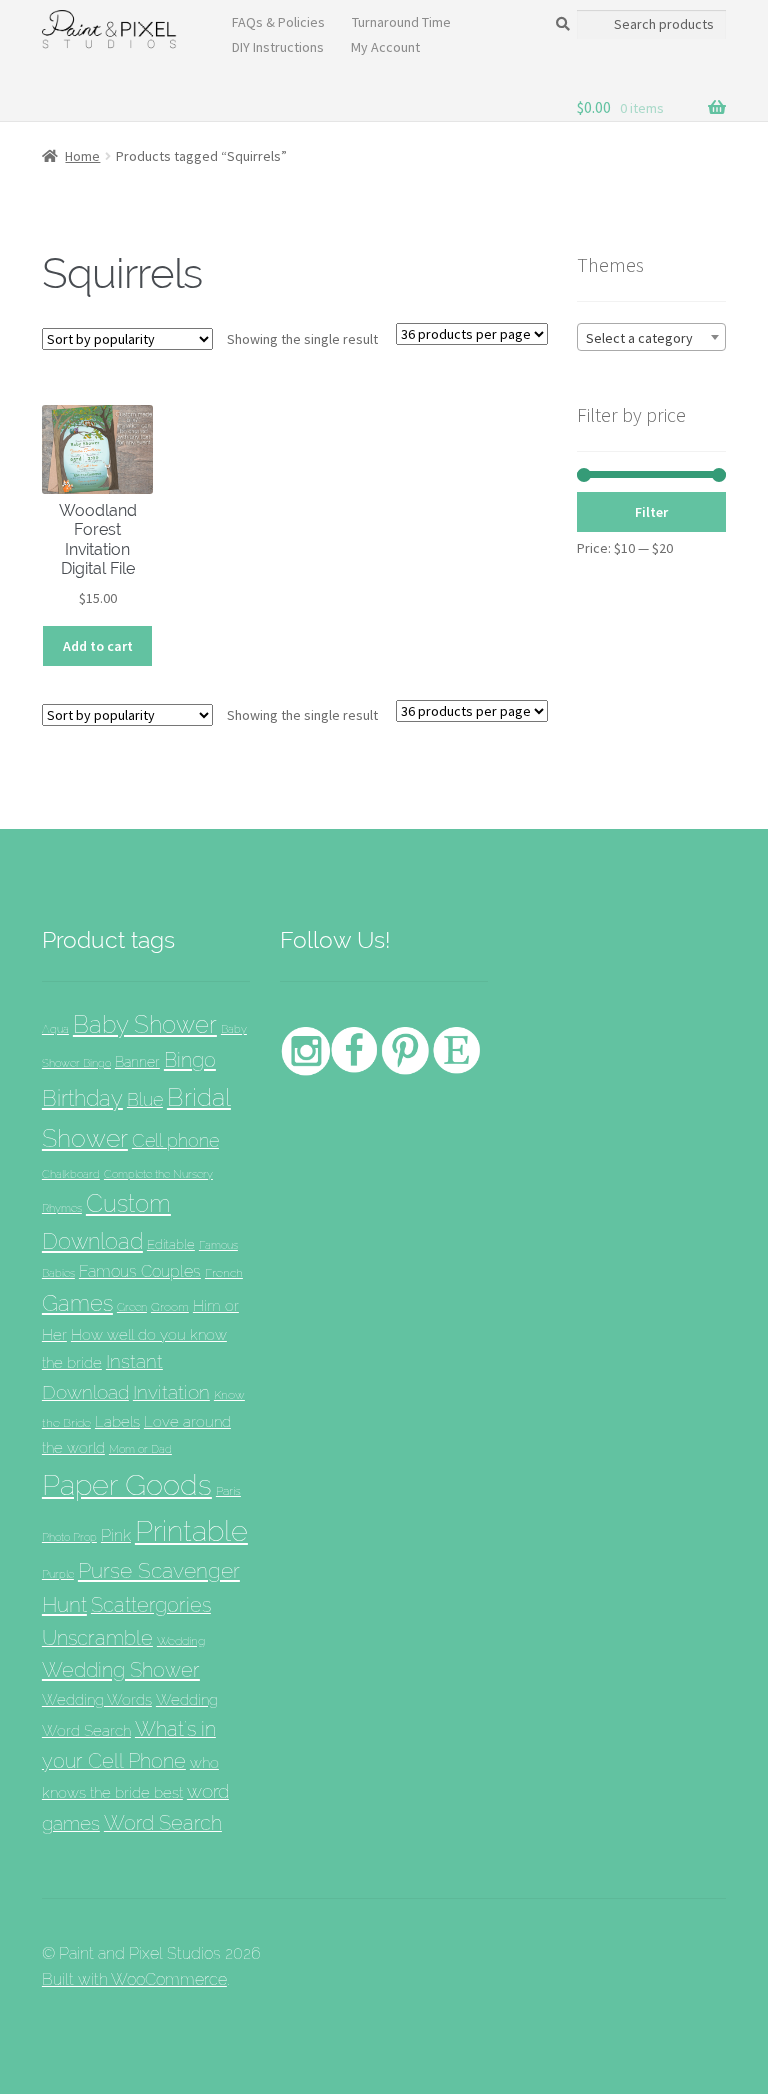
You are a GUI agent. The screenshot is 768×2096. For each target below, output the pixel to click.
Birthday (82, 1098)
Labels (117, 1421)
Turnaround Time (401, 22)
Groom (170, 1307)
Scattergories (151, 1605)
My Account (385, 47)
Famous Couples (140, 1271)
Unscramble (97, 1638)
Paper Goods (127, 1484)
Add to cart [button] (98, 646)
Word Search (163, 1823)
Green (132, 1307)
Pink (116, 1535)
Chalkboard (71, 1174)
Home (82, 156)
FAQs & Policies (278, 22)
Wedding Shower (121, 1670)
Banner (137, 1062)
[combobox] (651, 337)
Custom (128, 1203)
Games (77, 1303)
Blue (145, 1099)
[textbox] (651, 338)
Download (92, 1241)
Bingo (190, 1060)
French (224, 1272)
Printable (191, 1531)
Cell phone (175, 1140)
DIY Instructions (278, 47)
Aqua (55, 1029)
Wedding (181, 1640)
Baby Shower (145, 1024)
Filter (651, 512)
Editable (171, 1244)
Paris (228, 1490)
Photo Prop (69, 1537)
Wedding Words (97, 1699)
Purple (58, 1574)
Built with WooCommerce (134, 1979)
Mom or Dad (140, 1449)
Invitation (171, 1392)
